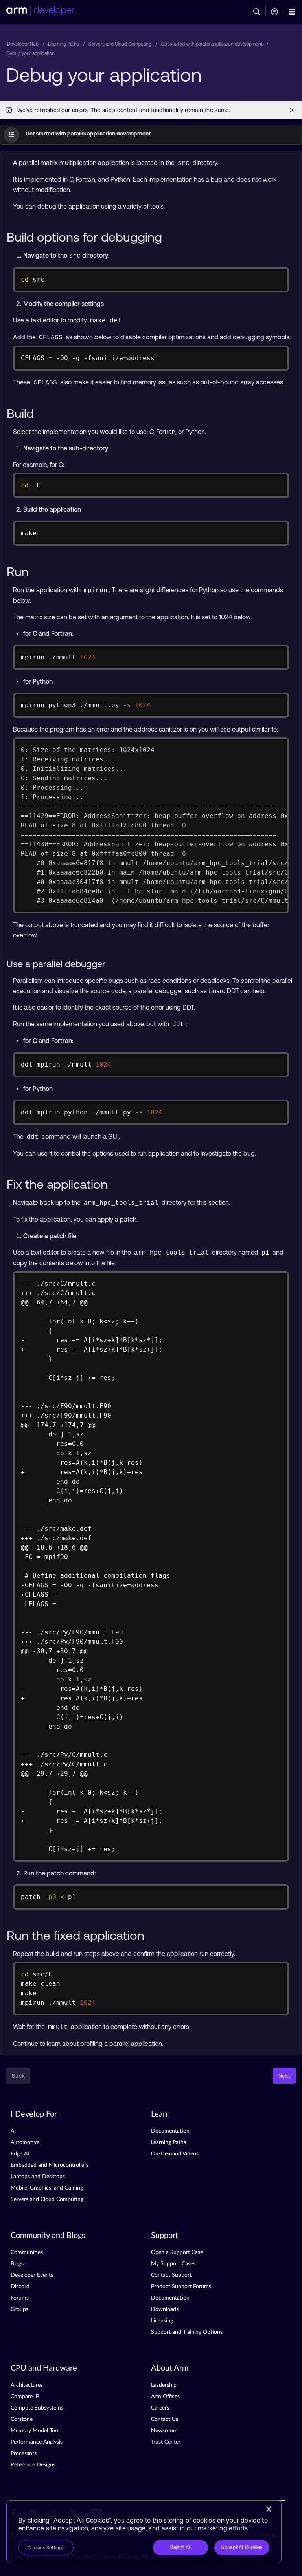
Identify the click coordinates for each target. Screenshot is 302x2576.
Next (284, 2076)
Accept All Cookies (242, 2547)
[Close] (269, 2509)
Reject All (180, 2547)
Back (18, 2076)
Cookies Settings (46, 2548)
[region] (144, 2532)
